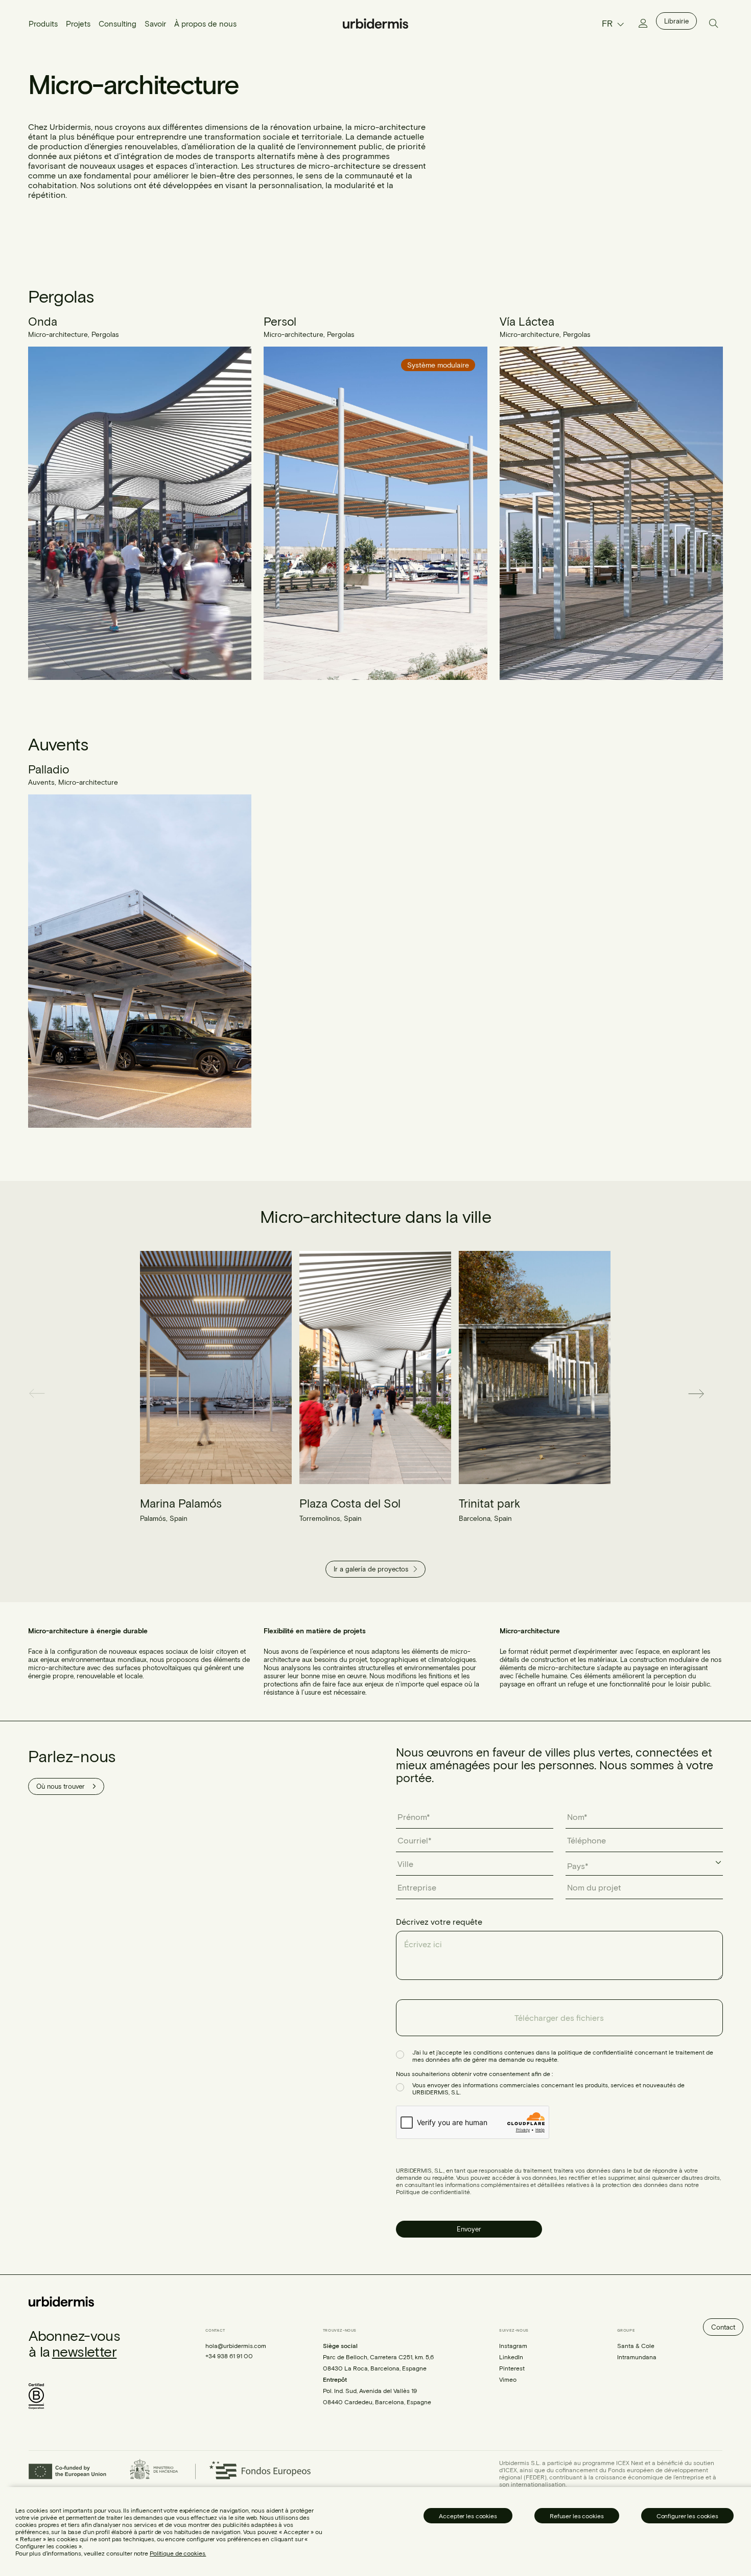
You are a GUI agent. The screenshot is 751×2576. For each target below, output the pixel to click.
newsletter (84, 2351)
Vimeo (508, 2379)
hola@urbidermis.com (236, 2345)
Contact (723, 2327)
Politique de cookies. (178, 2553)
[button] (45, 1394)
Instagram (513, 2345)
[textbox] (583, 1866)
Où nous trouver (61, 1786)
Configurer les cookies (687, 2516)
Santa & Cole (636, 2345)
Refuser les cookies (577, 2516)
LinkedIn (511, 2356)
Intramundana (637, 2356)
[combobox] (644, 1866)
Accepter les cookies (468, 2516)
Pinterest (512, 2367)
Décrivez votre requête (439, 1921)
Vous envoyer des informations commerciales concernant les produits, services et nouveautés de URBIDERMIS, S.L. (548, 2088)
